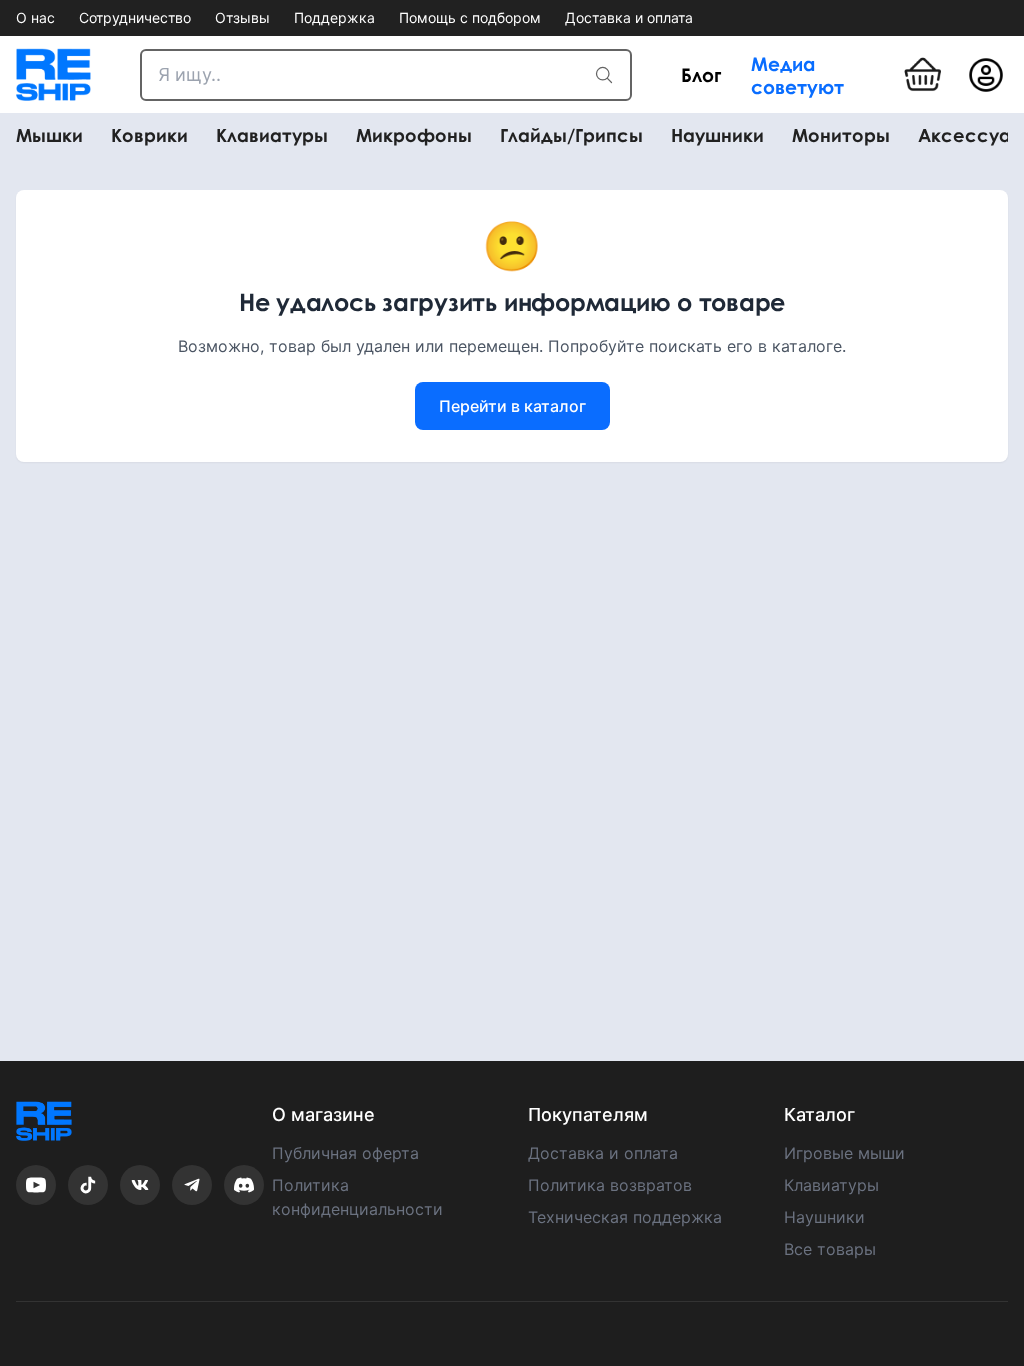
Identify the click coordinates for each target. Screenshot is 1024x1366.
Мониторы (841, 135)
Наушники (717, 135)
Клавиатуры (272, 135)
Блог (701, 74)
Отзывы (242, 17)
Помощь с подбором (470, 17)
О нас (35, 17)
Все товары (830, 1249)
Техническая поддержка (625, 1217)
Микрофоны (414, 135)
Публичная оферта (345, 1153)
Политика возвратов (610, 1185)
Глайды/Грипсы (571, 135)
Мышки (49, 135)
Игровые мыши (844, 1153)
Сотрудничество (135, 17)
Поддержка (334, 17)
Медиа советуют (797, 75)
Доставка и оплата (629, 17)
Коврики (149, 135)
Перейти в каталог (512, 406)
